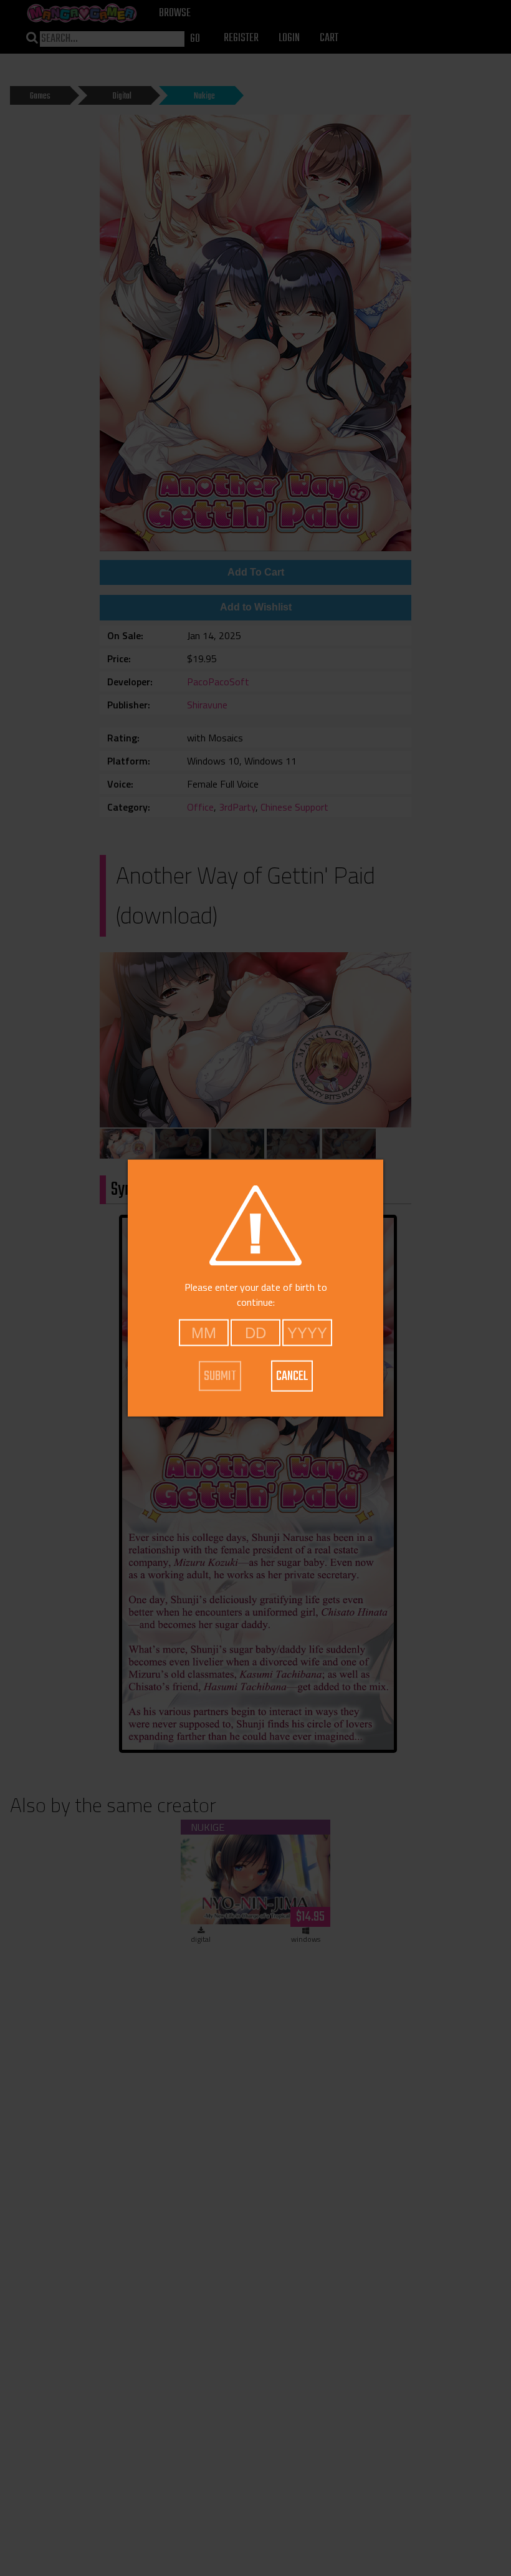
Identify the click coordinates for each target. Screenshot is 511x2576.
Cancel (292, 1376)
